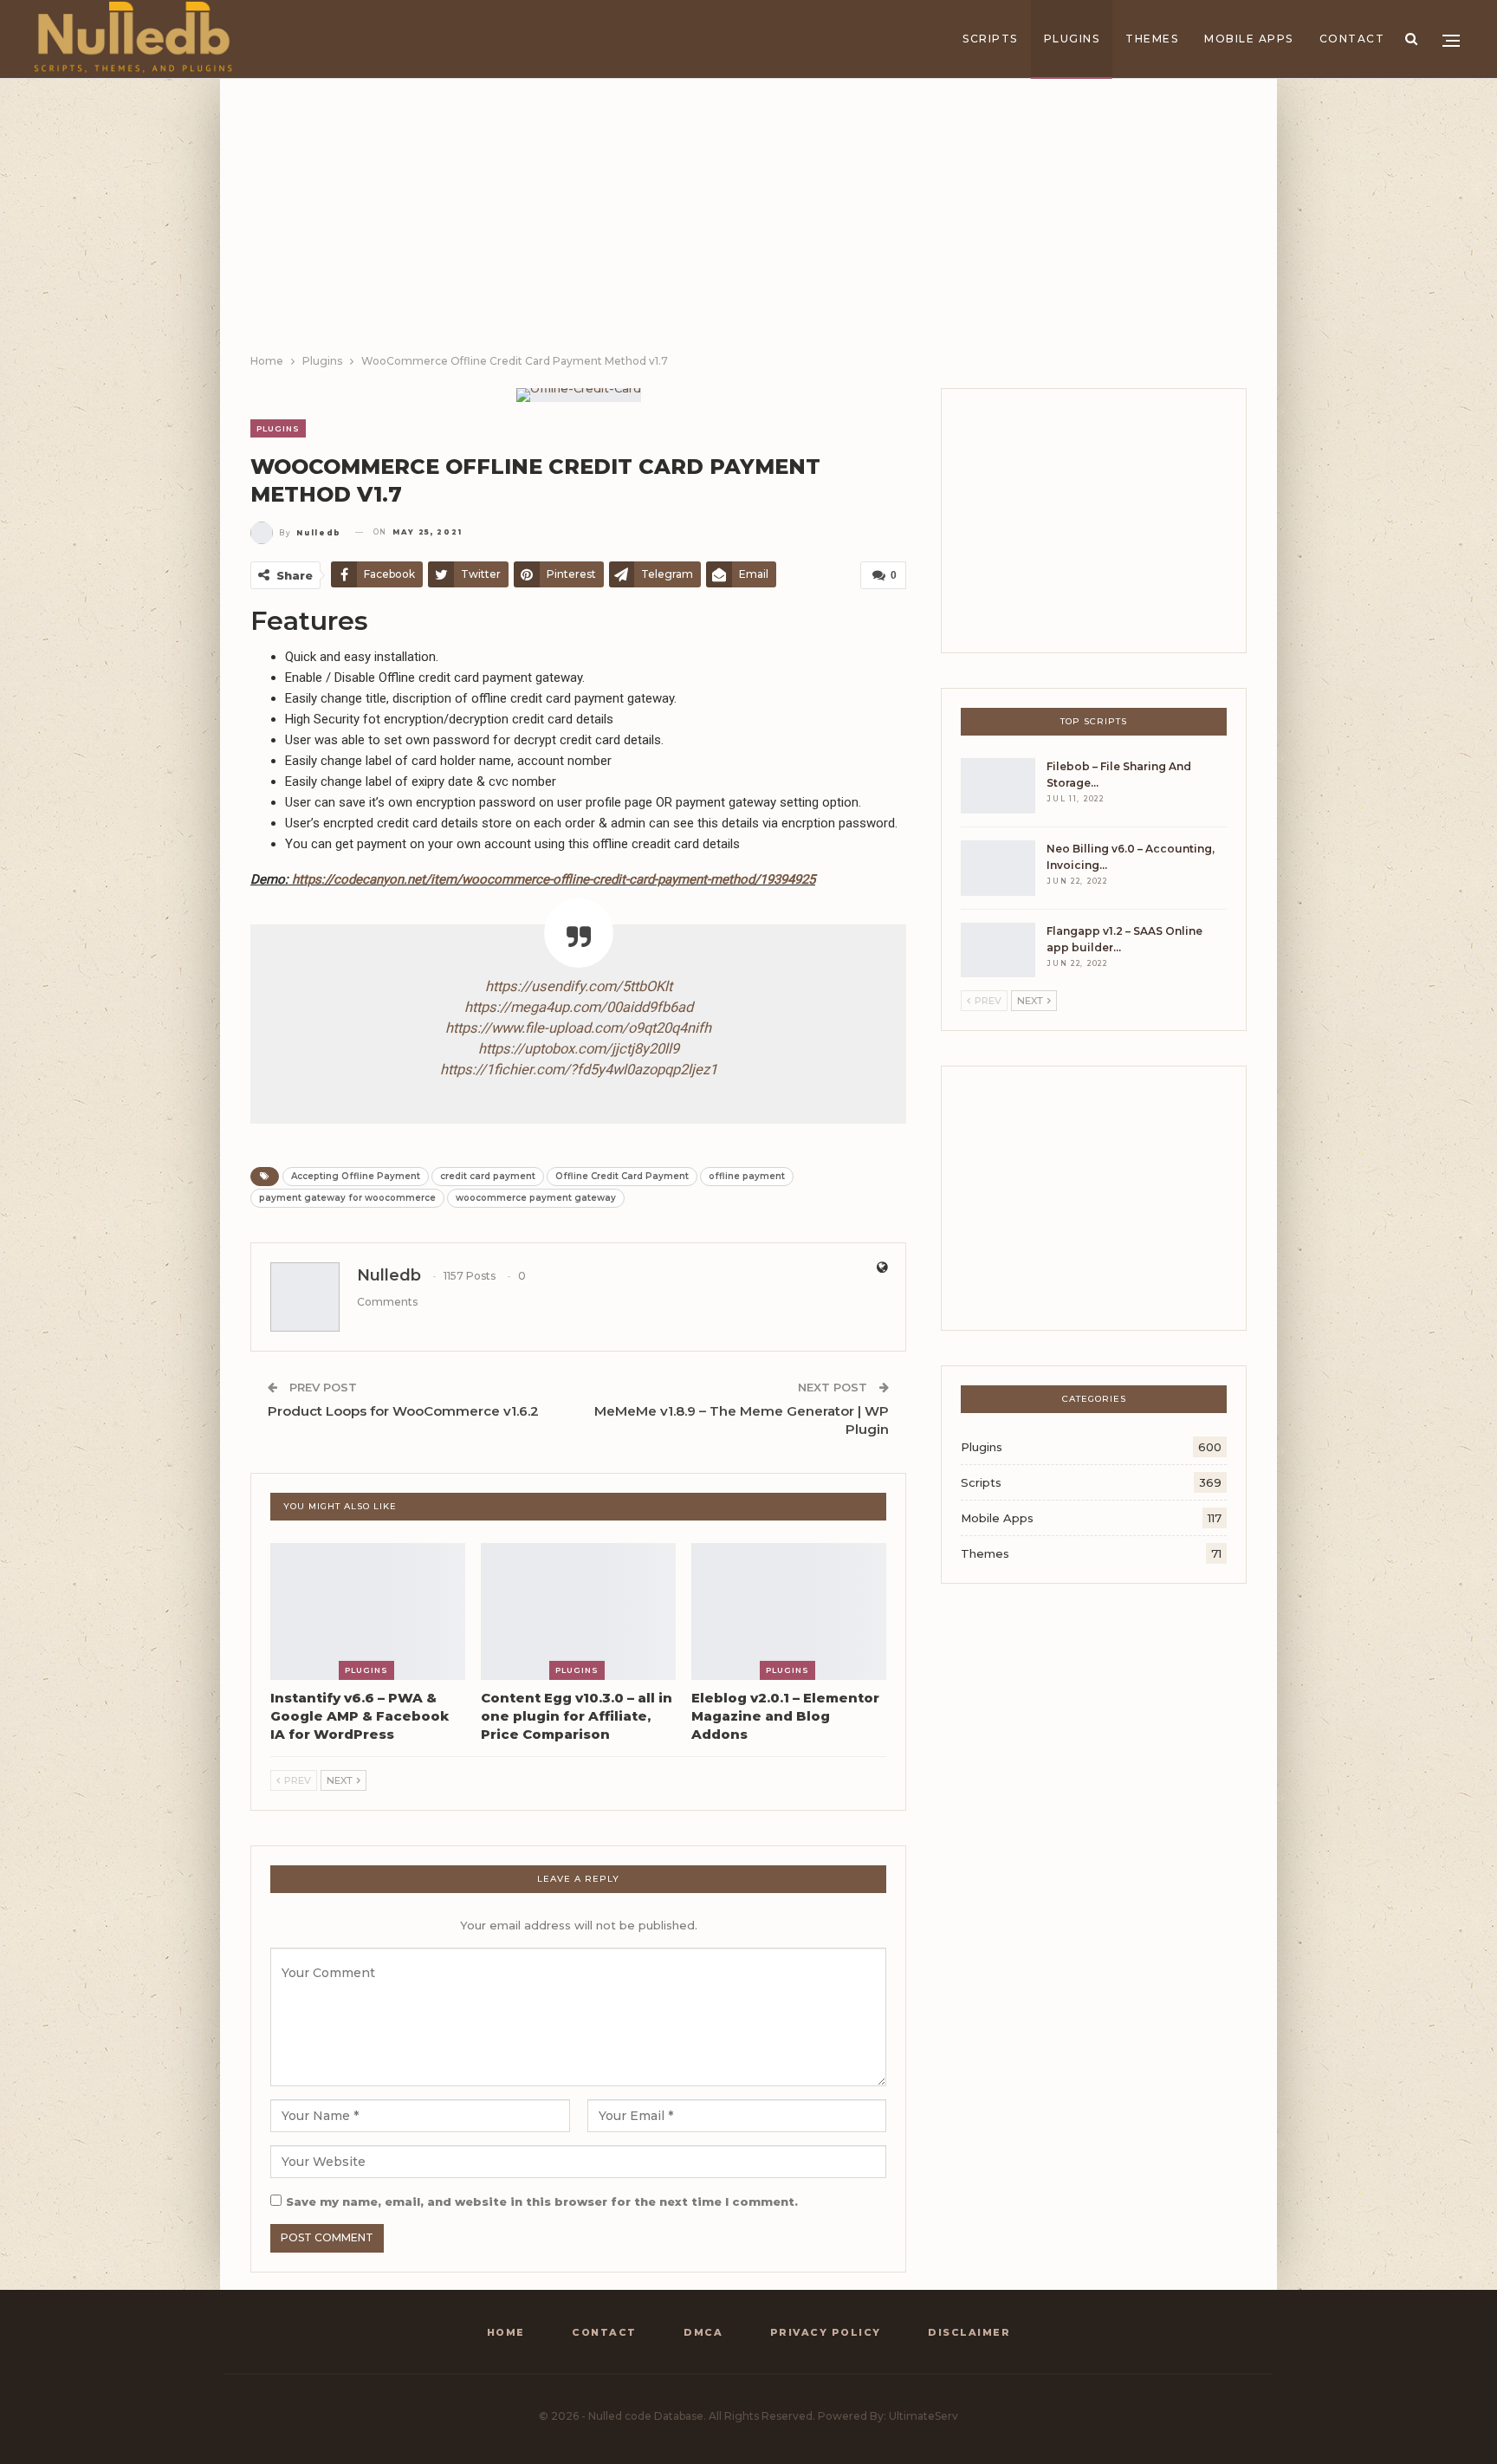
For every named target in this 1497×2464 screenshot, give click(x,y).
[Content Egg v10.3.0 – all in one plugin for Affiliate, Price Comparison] (578, 1611)
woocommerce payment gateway (536, 1198)
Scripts (990, 39)
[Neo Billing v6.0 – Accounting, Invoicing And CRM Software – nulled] (998, 868)
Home (506, 2332)
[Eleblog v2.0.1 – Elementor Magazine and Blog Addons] (789, 1611)
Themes (1152, 39)
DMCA (703, 2332)
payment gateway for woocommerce (347, 1198)
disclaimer (969, 2332)
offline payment (747, 1176)
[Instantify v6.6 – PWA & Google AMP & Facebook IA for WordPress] (368, 1611)
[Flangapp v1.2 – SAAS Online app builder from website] (998, 950)
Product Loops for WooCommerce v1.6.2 (403, 1411)
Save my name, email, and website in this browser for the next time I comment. (542, 2201)
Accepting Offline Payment (356, 1176)
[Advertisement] (748, 222)
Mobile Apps (1249, 39)
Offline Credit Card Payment (622, 1176)
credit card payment (488, 1176)
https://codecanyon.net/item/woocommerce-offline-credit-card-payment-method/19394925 (554, 879)
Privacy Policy (826, 2332)
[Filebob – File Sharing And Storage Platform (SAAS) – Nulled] (998, 786)
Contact (1352, 39)
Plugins (1072, 39)
